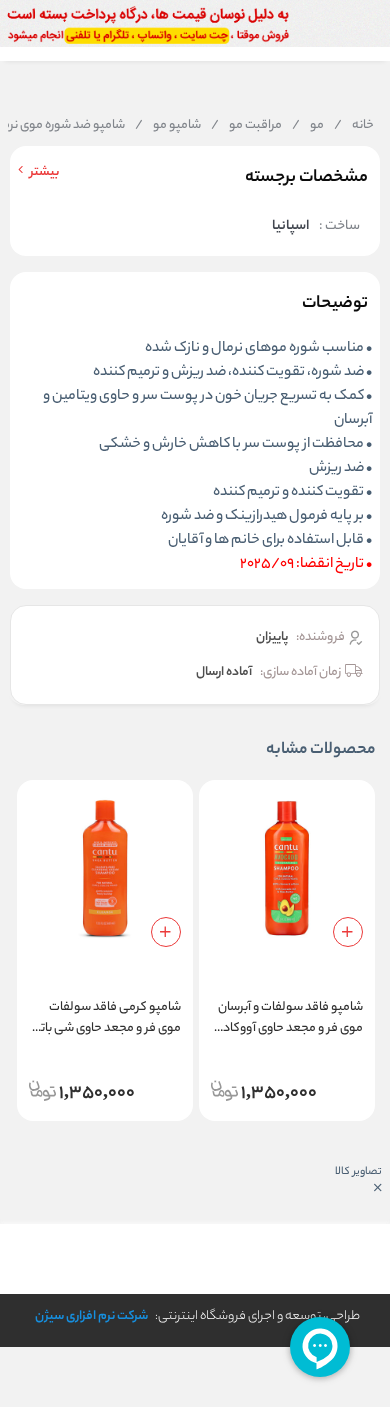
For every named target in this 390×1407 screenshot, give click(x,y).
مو (308, 126)
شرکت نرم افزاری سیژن (91, 1316)
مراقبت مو (246, 126)
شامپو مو (168, 126)
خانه (354, 126)
